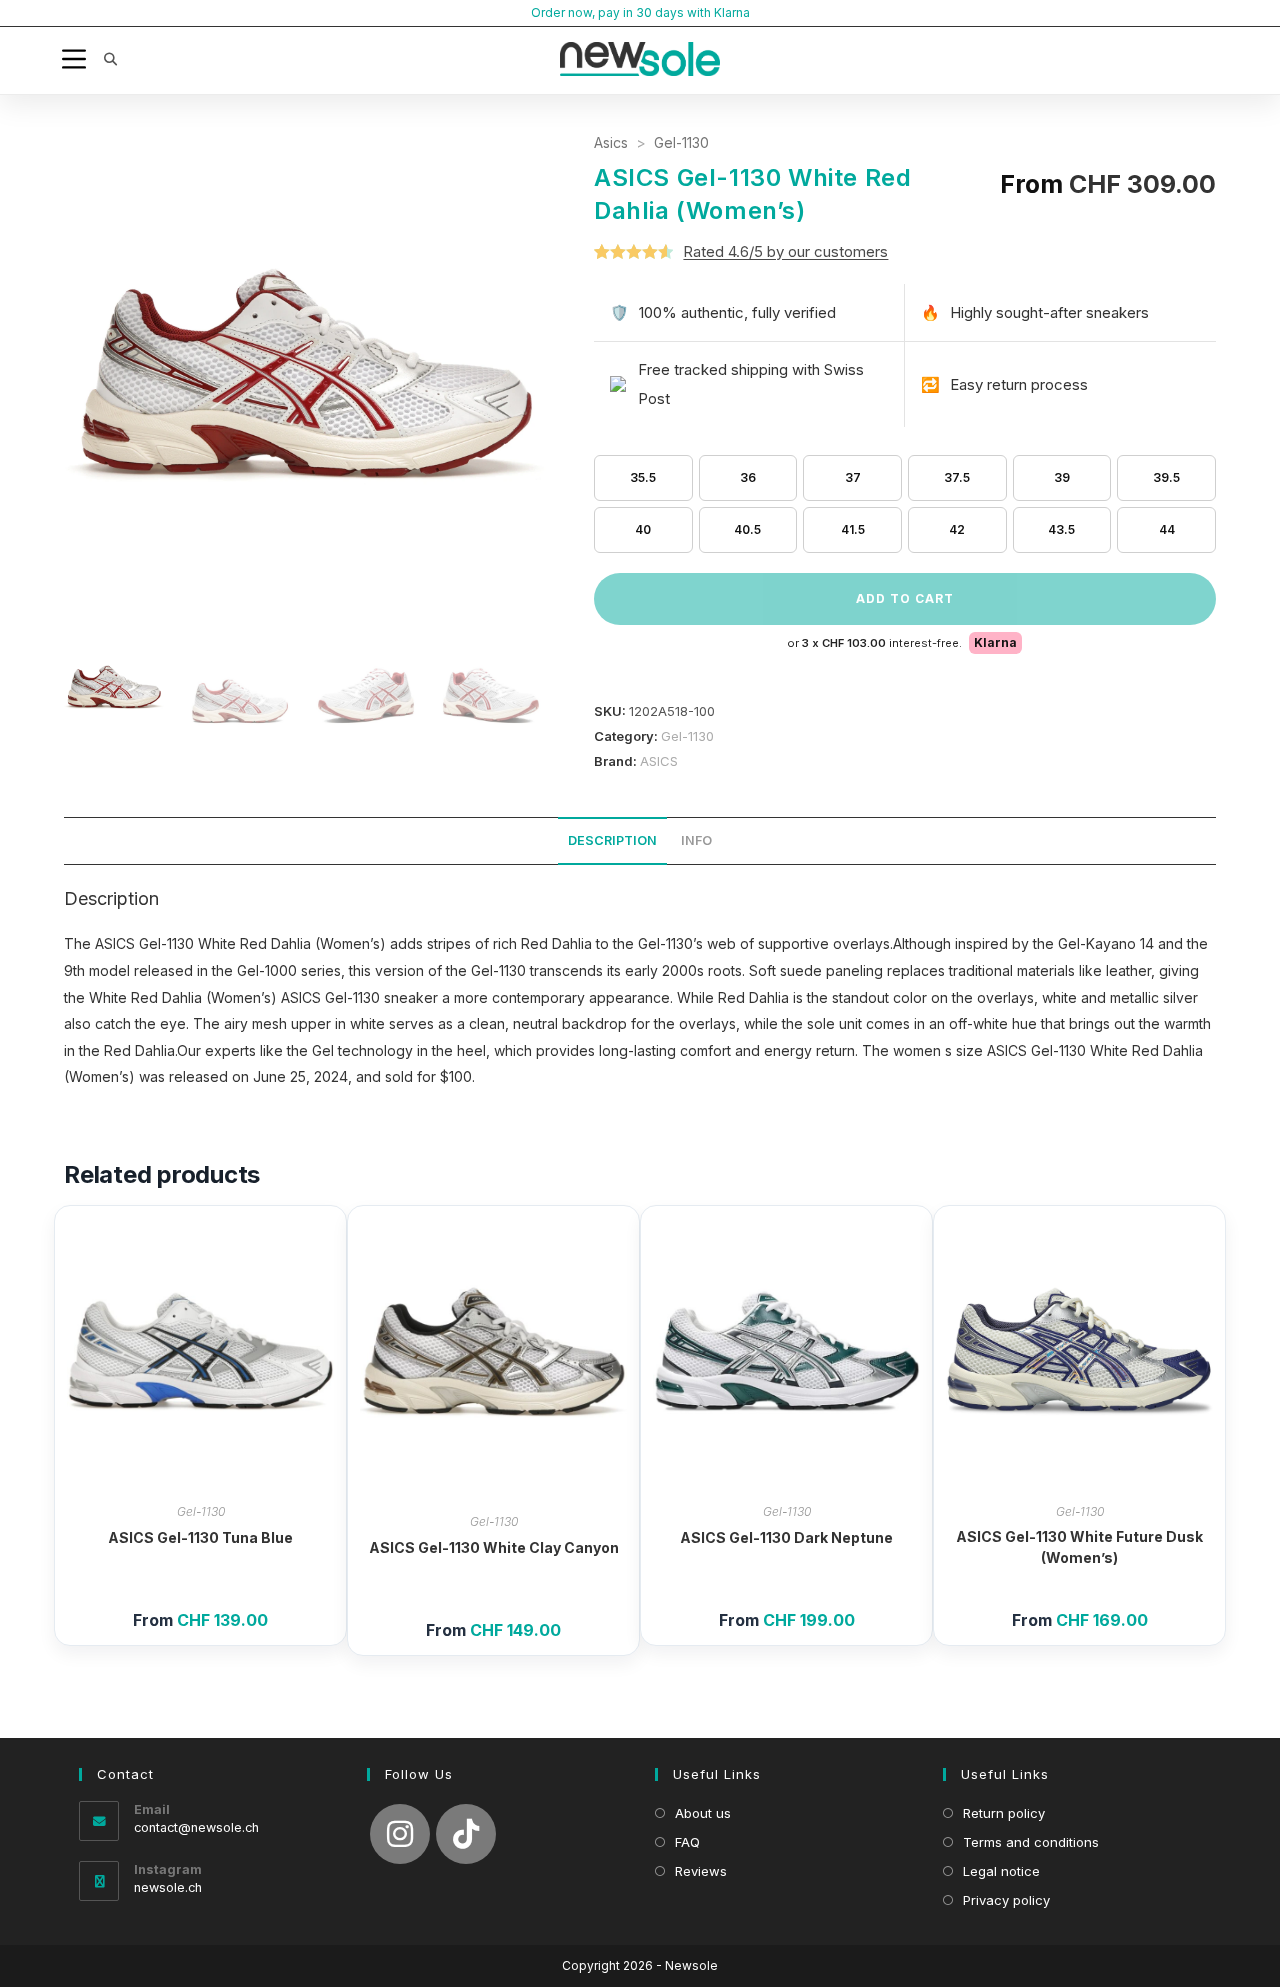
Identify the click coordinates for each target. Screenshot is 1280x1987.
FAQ (687, 1842)
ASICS (659, 761)
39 (1062, 477)
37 (853, 477)
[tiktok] (466, 1834)
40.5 (747, 529)
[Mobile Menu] (76, 59)
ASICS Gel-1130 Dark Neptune (786, 1537)
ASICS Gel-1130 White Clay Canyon (494, 1547)
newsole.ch (168, 1887)
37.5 (957, 477)
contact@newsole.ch (196, 1827)
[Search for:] (103, 59)
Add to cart (905, 598)
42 (957, 529)
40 (643, 529)
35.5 (643, 477)
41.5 (853, 529)
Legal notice (1001, 1871)
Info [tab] (696, 840)
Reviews (701, 1871)
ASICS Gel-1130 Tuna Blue (200, 1537)
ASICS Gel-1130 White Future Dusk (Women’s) (1079, 1547)
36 (748, 477)
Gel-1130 (681, 142)
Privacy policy (1006, 1900)
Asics (611, 142)
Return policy (1004, 1813)
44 (1167, 529)
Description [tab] (612, 840)
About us (703, 1813)
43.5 (1061, 529)
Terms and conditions (1031, 1842)
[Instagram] (400, 1834)
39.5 (1166, 477)
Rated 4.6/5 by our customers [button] (785, 251)
